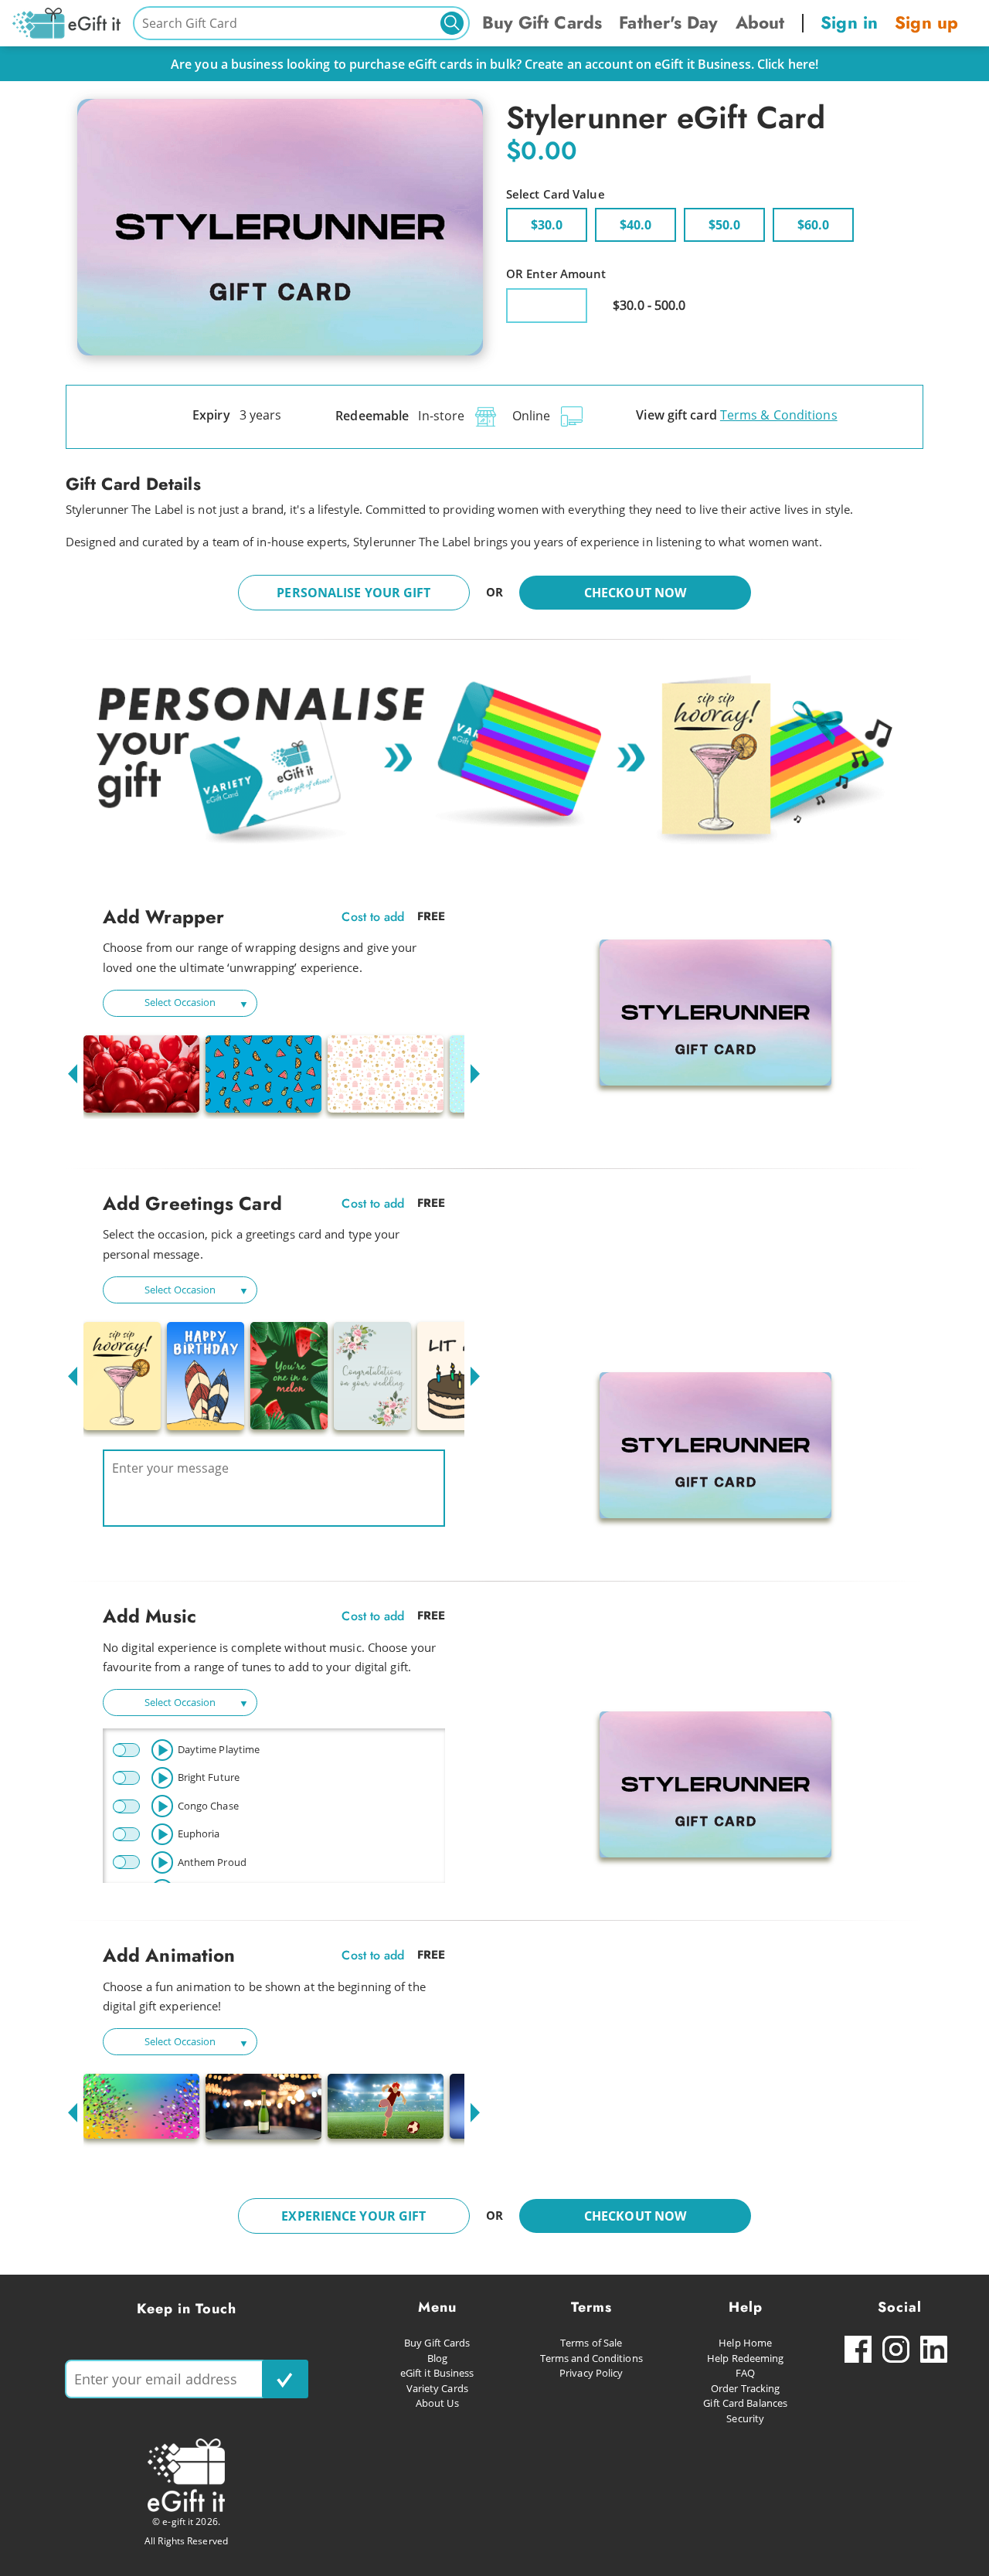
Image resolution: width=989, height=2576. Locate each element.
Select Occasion (180, 1002)
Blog (437, 2358)
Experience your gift (353, 2216)
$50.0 (724, 225)
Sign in (849, 22)
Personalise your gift (353, 593)
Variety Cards (437, 2388)
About (760, 22)
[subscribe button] (285, 2379)
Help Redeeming (745, 2358)
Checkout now (635, 593)
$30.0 (547, 225)
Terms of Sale (591, 2343)
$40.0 (636, 225)
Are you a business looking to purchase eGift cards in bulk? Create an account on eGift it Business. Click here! (494, 64)
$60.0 (813, 225)
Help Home (745, 2343)
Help (746, 2307)
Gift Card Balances (745, 2403)
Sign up (926, 22)
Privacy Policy (591, 2373)
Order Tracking (745, 2388)
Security (745, 2418)
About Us (437, 2403)
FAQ (745, 2373)
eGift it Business (437, 2373)
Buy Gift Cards (542, 22)
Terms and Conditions (591, 2358)
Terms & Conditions (779, 415)
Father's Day (668, 22)
